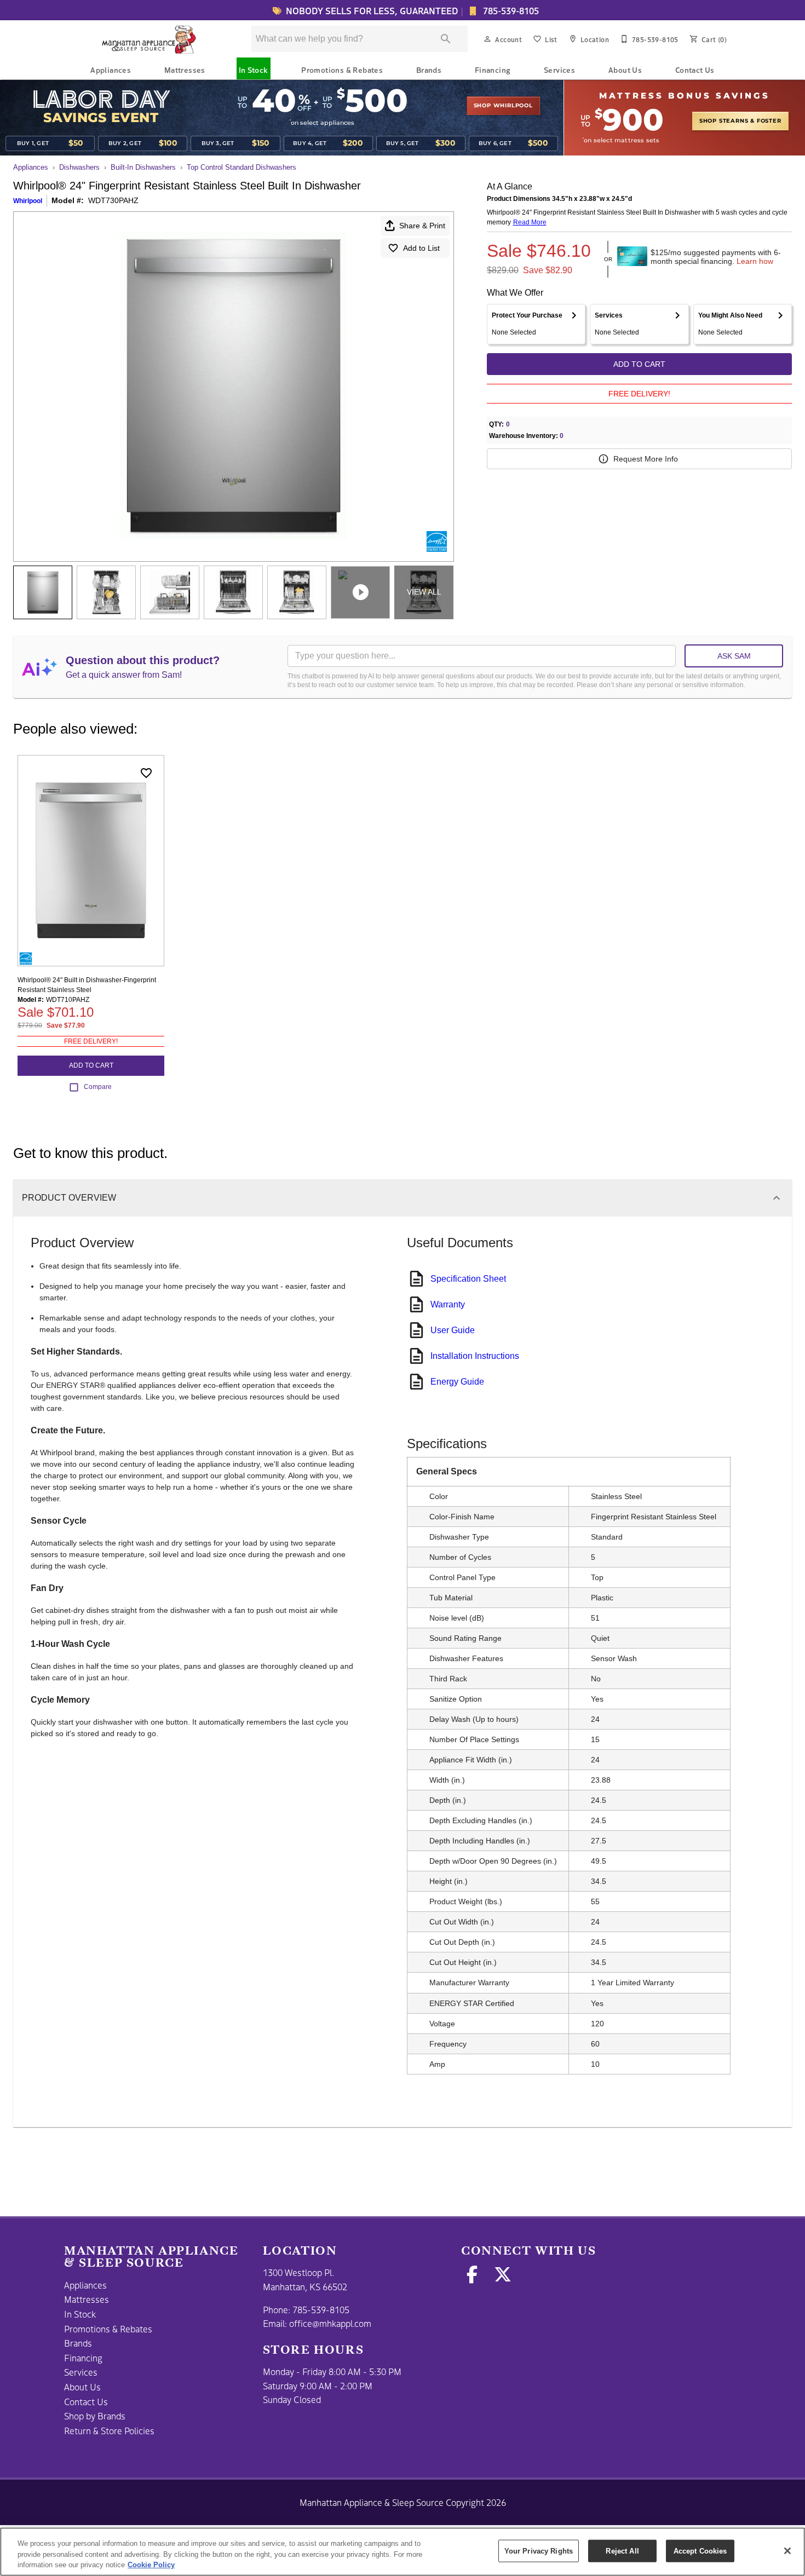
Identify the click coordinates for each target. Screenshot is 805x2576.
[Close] (787, 2551)
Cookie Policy (151, 2565)
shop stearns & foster (740, 121)
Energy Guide (457, 1382)
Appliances (111, 70)
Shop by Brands (95, 2416)
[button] (487, 39)
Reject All (622, 2551)
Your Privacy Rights (539, 2551)
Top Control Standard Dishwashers (242, 167)
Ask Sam (734, 656)
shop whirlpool (503, 106)
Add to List (421, 248)
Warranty (448, 1304)
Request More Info (646, 459)
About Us (625, 70)
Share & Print (422, 226)
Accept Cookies (700, 2551)
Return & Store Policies (109, 2430)
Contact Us (695, 70)
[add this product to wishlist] (146, 773)
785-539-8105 (510, 10)
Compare (98, 1087)
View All (424, 592)
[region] (403, 2552)
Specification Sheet (468, 1279)
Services (559, 70)
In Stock (254, 70)
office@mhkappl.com (330, 2323)
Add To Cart (639, 364)
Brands (429, 70)
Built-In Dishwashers (143, 167)
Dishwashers (79, 167)
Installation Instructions (475, 1356)
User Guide (453, 1330)
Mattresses (185, 70)
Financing (493, 70)
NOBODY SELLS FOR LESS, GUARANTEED (372, 10)
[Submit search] (446, 39)
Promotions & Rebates (342, 70)
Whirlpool (28, 201)
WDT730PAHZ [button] (113, 200)
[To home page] (150, 39)
